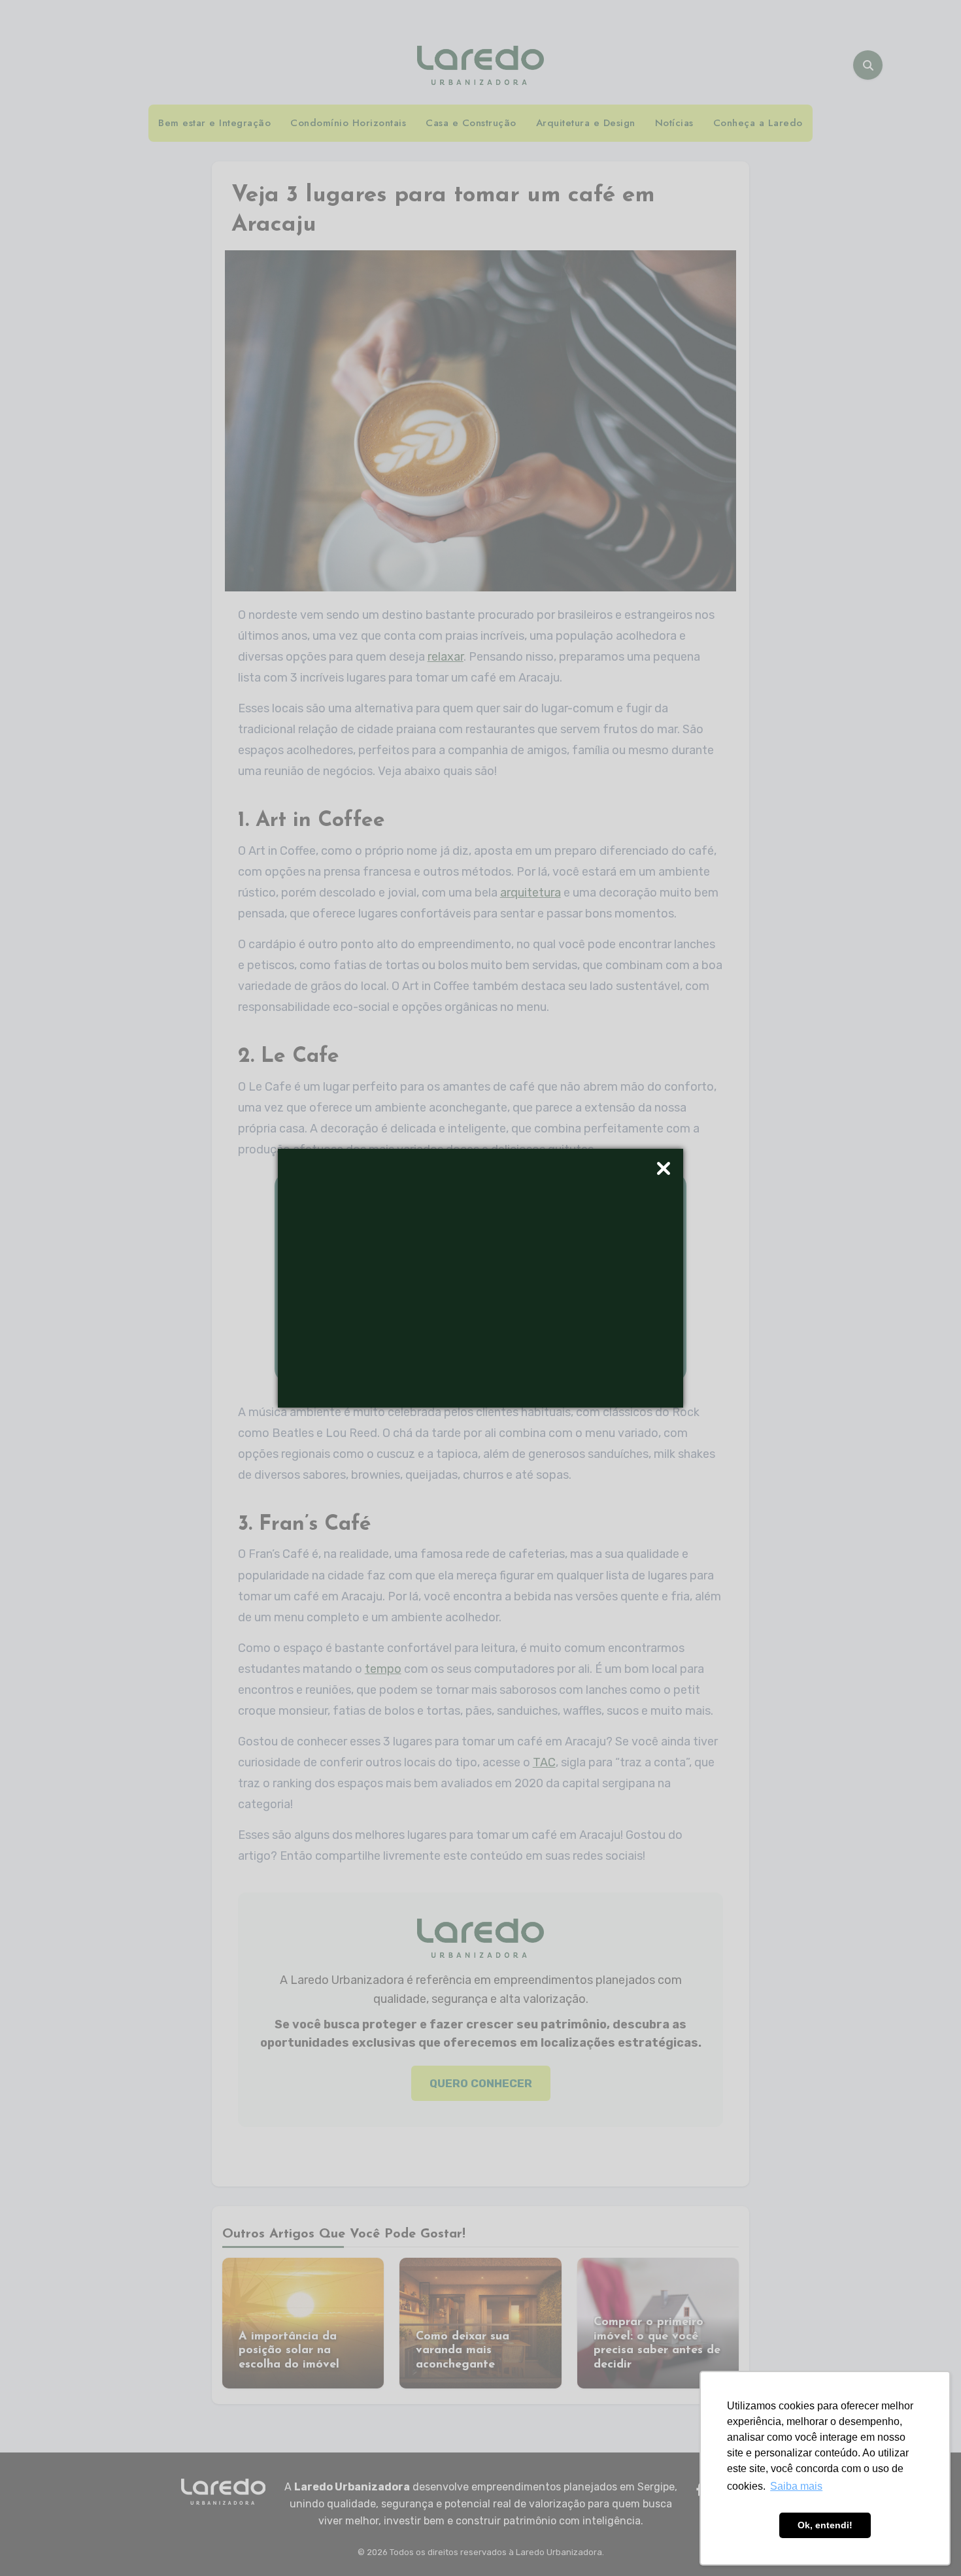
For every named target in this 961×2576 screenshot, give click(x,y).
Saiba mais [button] (796, 2486)
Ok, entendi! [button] (825, 2525)
